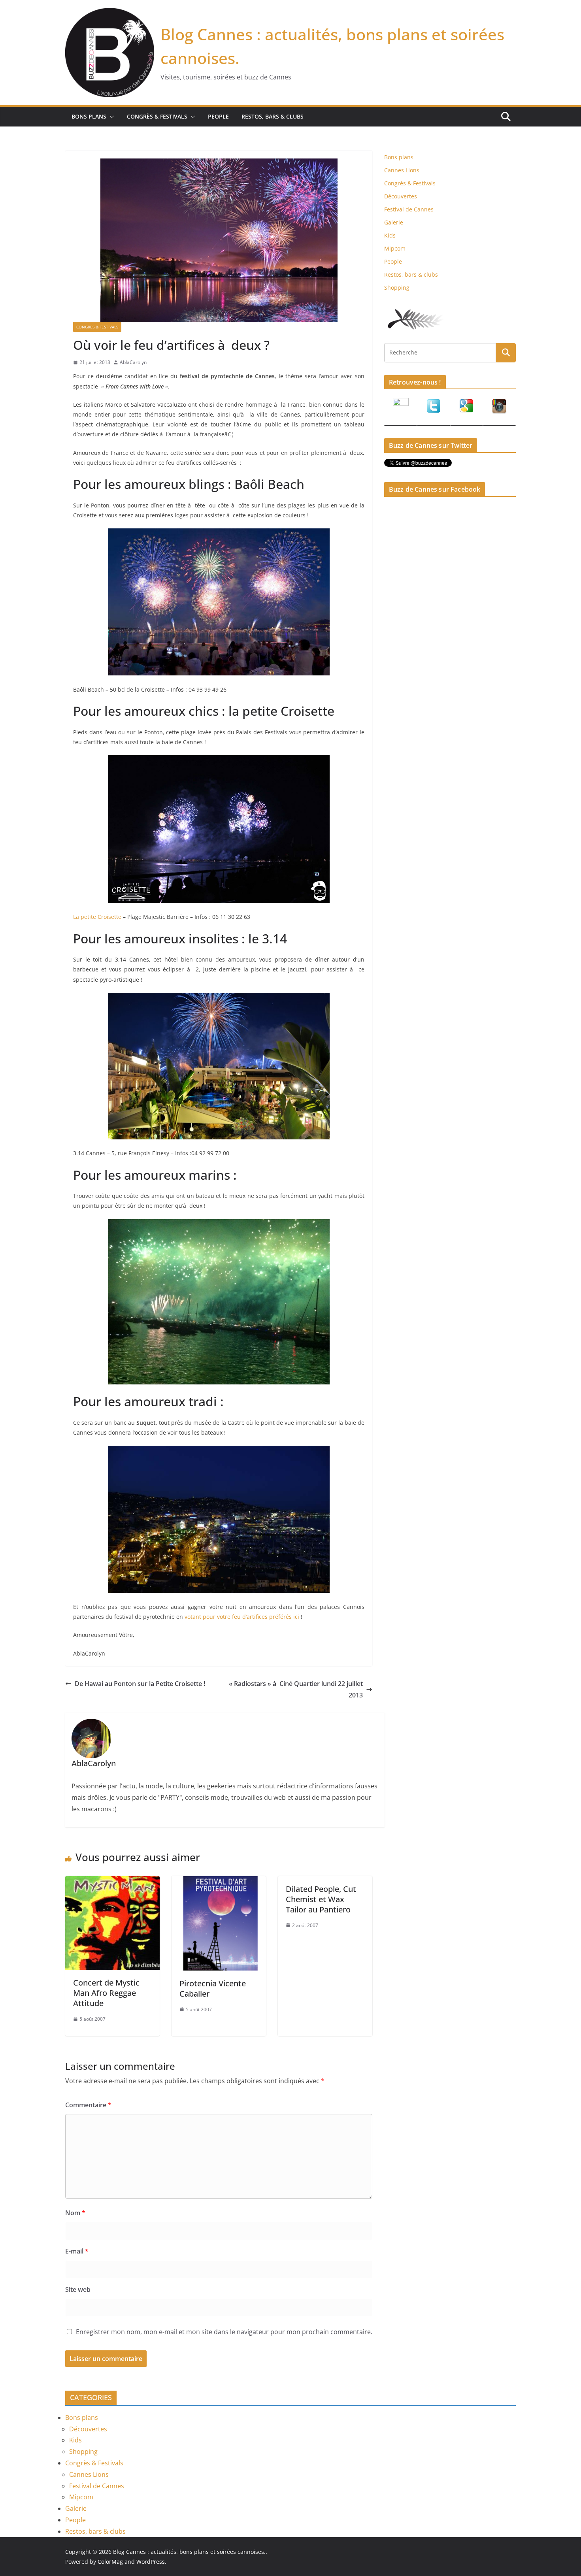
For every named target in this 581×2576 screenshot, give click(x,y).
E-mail (77, 2251)
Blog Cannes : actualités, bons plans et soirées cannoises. (189, 2552)
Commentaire (88, 2105)
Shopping (397, 288)
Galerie (394, 222)
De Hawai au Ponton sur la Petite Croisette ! (140, 1684)
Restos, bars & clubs (273, 116)
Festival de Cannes (409, 209)
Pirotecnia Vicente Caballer (213, 1989)
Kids (390, 235)
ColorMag (110, 2562)
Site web (78, 2289)
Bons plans (89, 116)
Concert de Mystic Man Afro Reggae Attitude (106, 1993)
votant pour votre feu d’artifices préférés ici (242, 1617)
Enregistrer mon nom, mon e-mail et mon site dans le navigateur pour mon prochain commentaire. (224, 2332)
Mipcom (395, 248)
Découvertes (401, 196)
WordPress (151, 2562)
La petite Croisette (97, 917)
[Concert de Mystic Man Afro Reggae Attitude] (112, 1882)
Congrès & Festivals (157, 116)
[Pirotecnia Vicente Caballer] (219, 1882)
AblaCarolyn (133, 362)
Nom (75, 2213)
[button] (110, 117)
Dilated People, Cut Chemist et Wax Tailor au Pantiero (321, 1899)
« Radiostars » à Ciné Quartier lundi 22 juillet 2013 (296, 1689)
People (218, 116)
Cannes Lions (402, 170)
